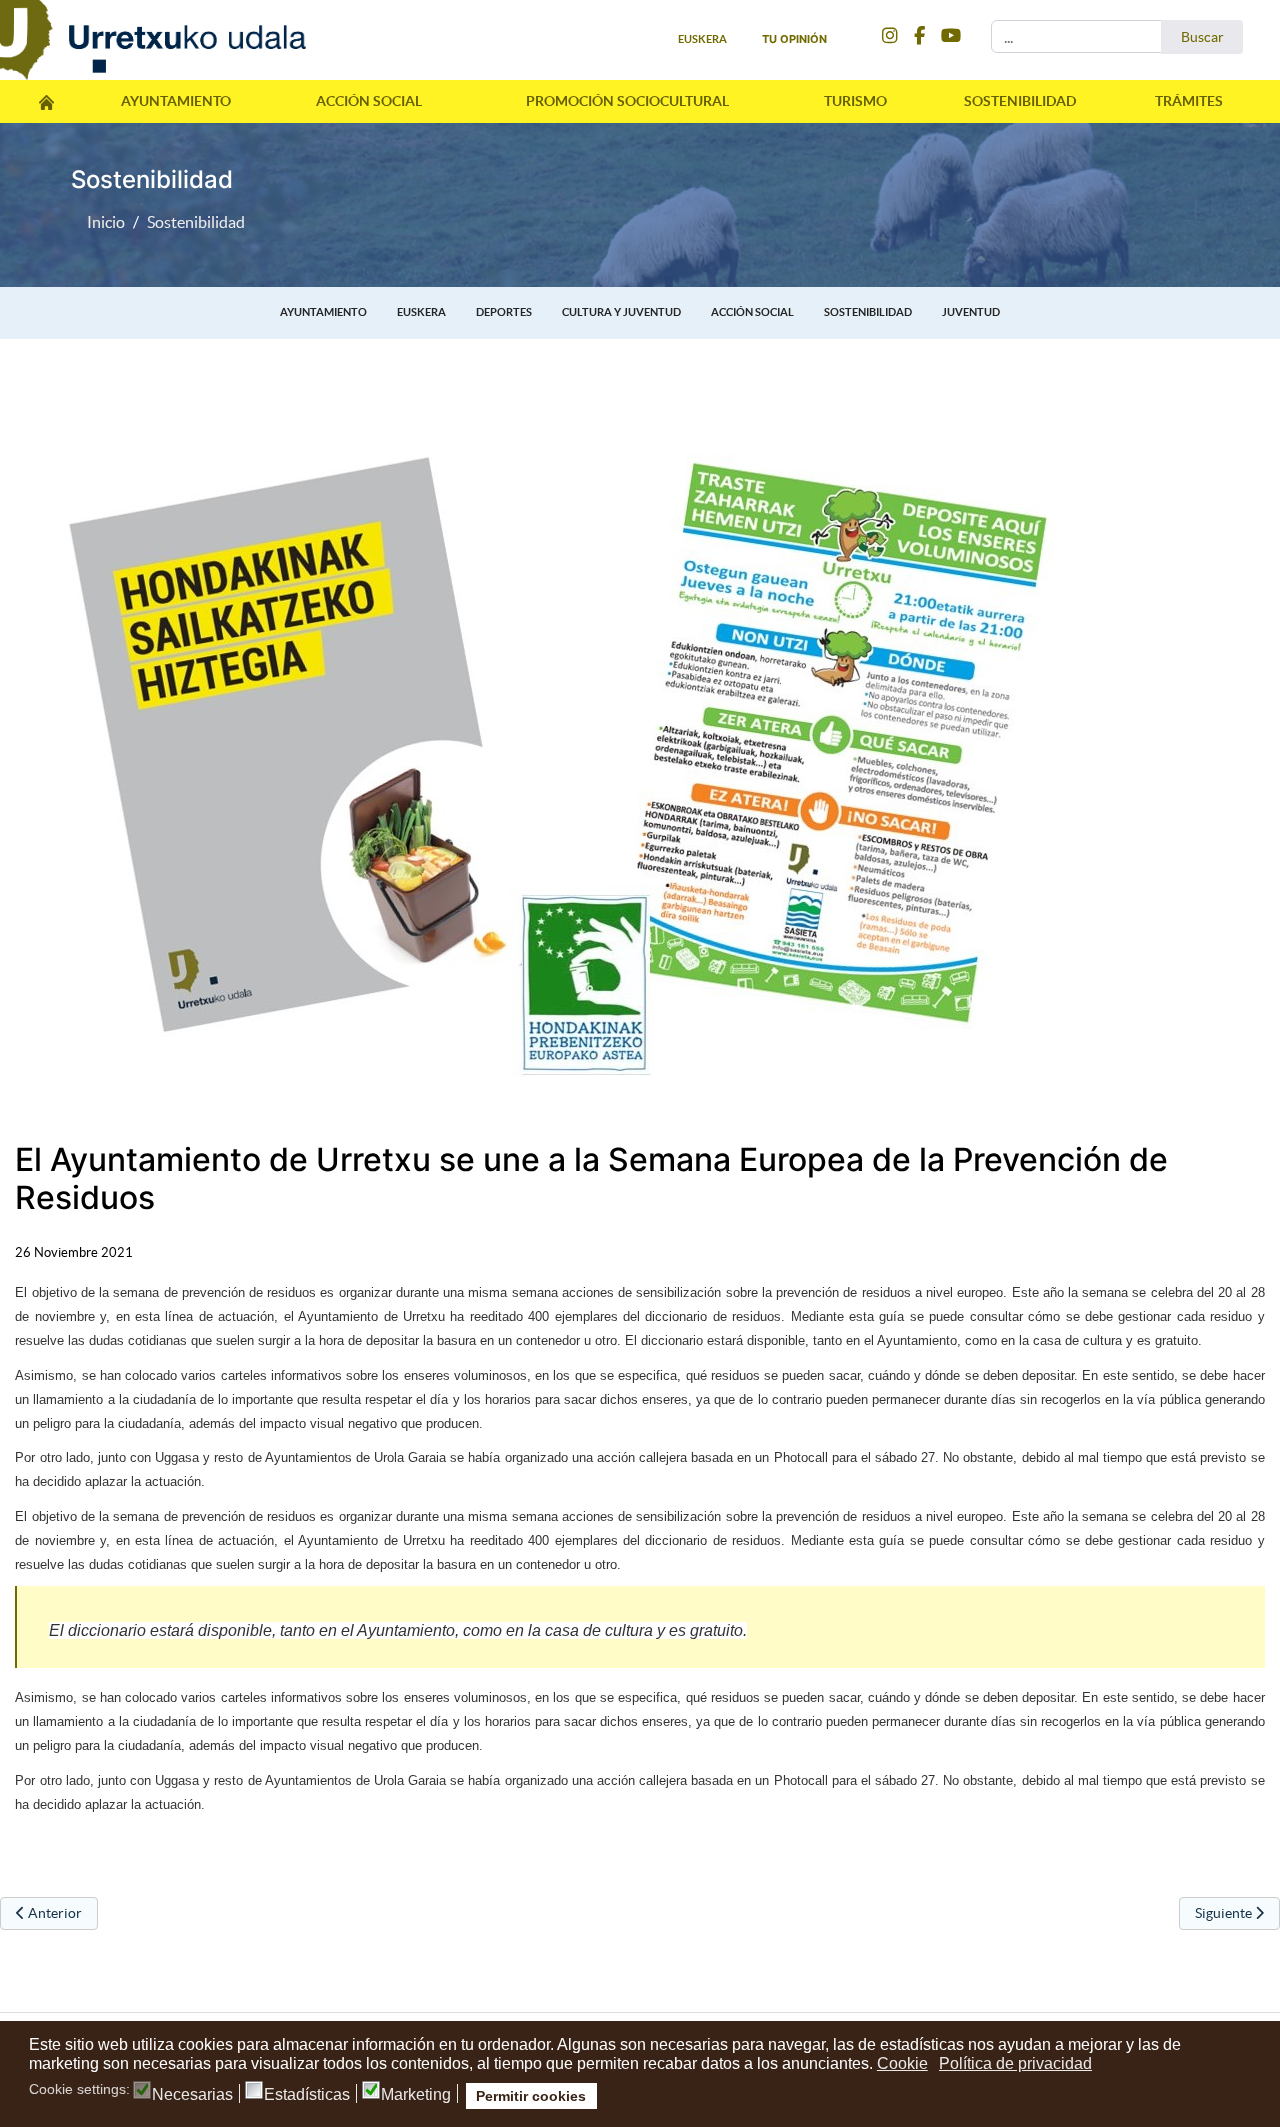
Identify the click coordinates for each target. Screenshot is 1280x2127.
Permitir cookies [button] (531, 2096)
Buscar (1202, 37)
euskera (702, 39)
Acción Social (369, 101)
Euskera (421, 312)
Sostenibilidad (1020, 101)
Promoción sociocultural (627, 101)
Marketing (416, 2095)
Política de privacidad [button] (1015, 2063)
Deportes (504, 312)
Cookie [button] (902, 2063)
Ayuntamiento (176, 101)
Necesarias (192, 2095)
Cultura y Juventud (621, 312)
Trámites (1189, 101)
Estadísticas (307, 2095)
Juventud (971, 312)
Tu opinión (794, 39)
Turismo (855, 101)
